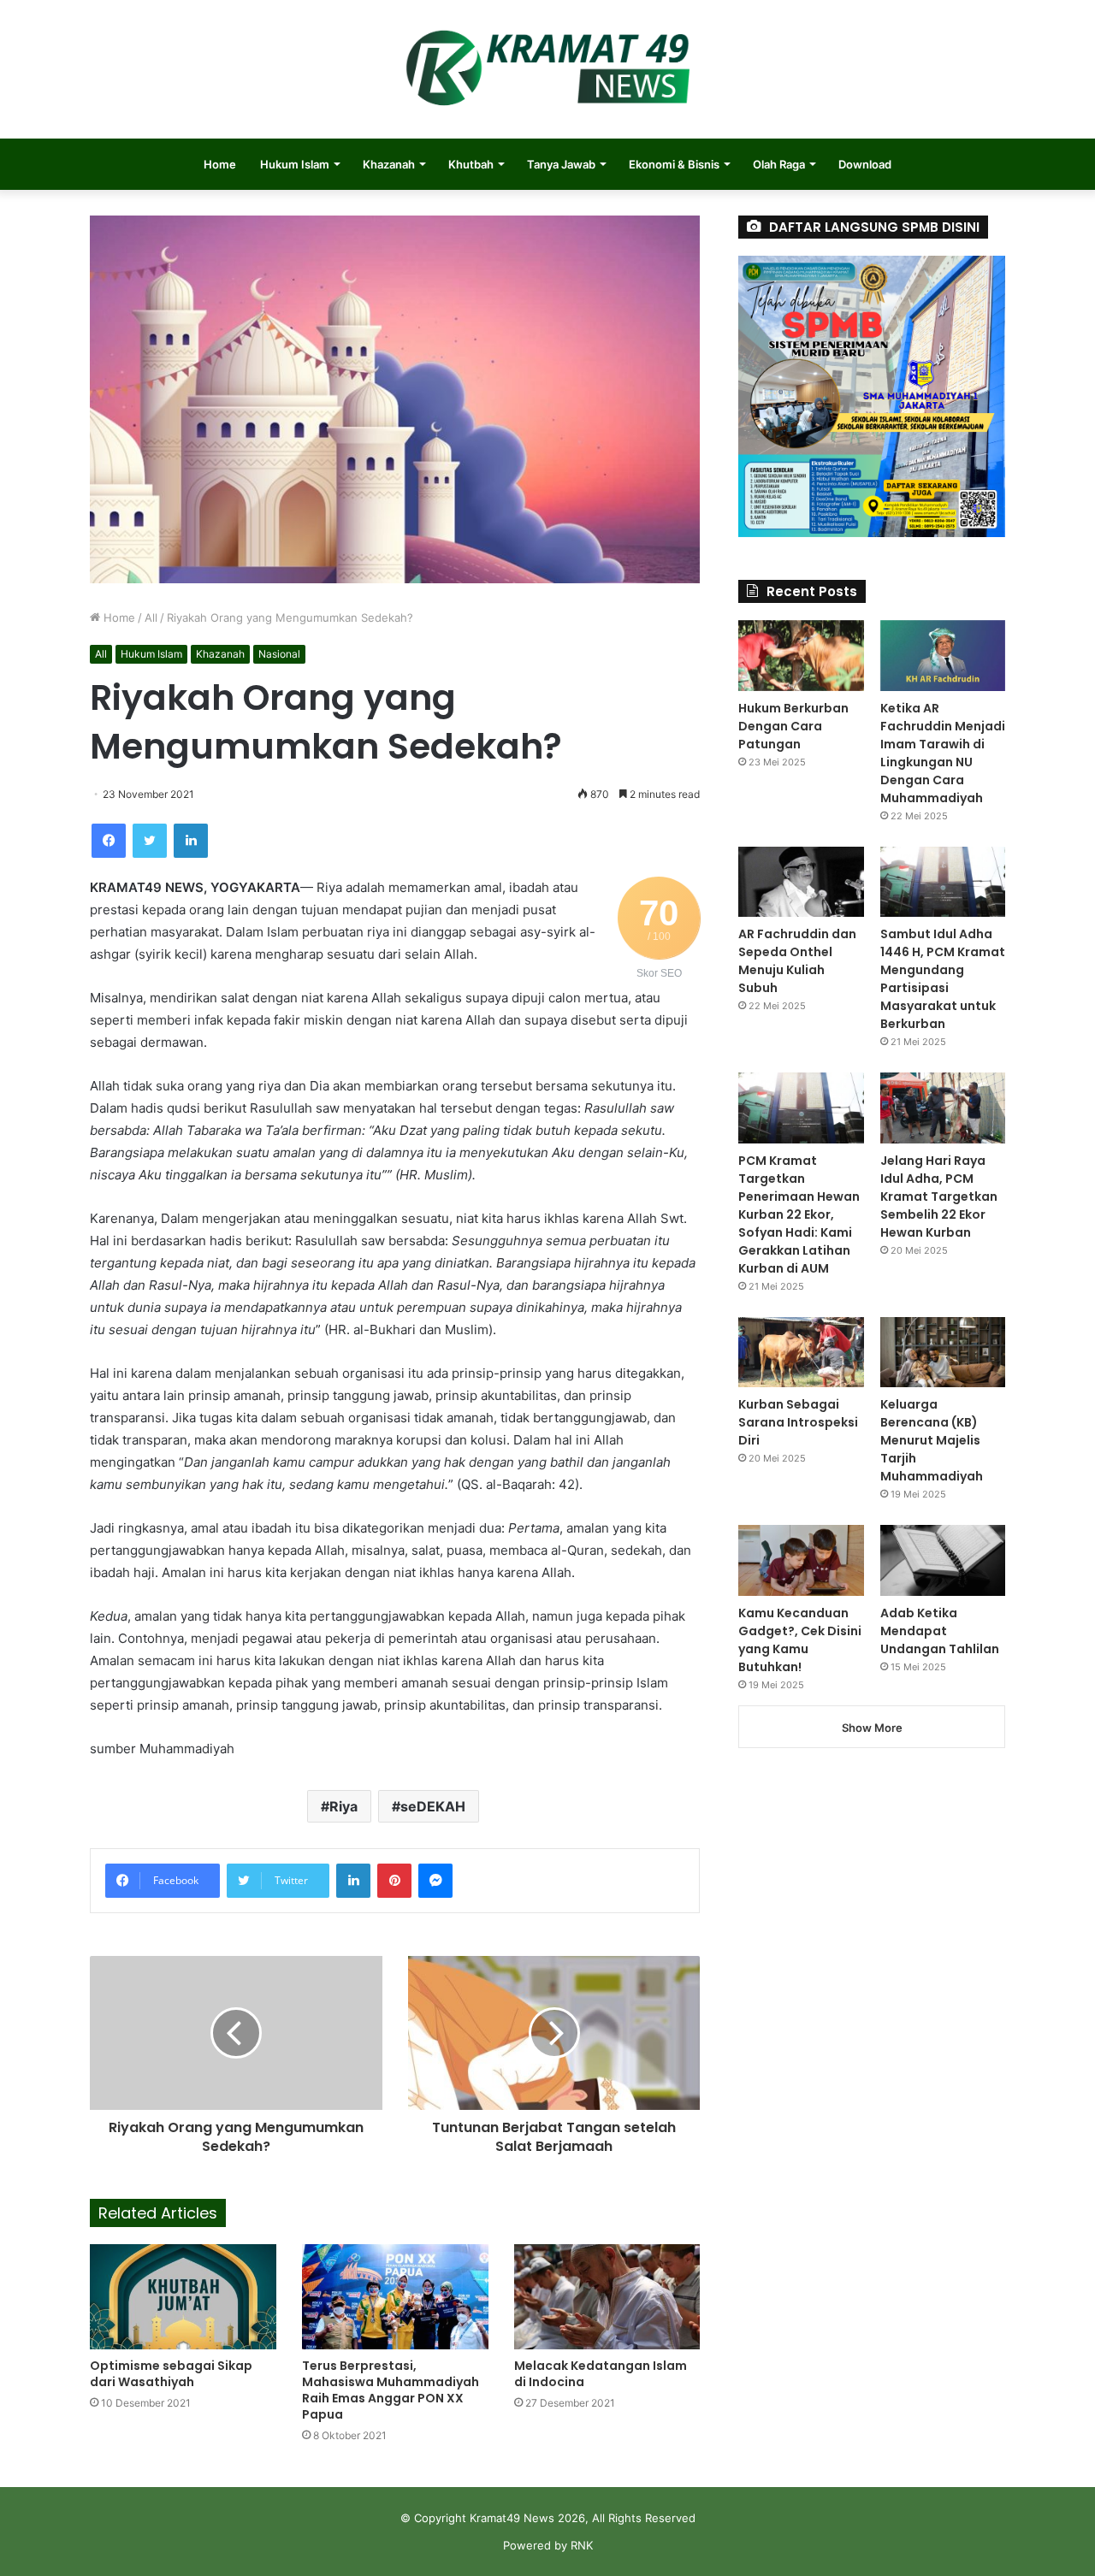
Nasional (279, 654)
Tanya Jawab (561, 164)
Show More (872, 1728)
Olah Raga (779, 164)
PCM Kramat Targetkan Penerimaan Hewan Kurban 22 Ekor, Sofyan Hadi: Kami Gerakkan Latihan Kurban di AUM (799, 1214)
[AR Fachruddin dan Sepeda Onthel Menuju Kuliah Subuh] (801, 882)
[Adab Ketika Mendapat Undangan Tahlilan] (943, 1560)
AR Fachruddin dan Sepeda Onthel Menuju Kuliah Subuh (797, 961)
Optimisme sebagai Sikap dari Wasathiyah (171, 2374)
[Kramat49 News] (547, 69)
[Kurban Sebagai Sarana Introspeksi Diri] (801, 1353)
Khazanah (389, 164)
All (151, 617)
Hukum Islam (295, 164)
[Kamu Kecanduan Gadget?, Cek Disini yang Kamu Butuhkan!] (801, 1560)
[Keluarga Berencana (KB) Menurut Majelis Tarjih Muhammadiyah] (943, 1353)
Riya (343, 1806)
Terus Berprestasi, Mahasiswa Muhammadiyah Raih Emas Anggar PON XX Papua (391, 2390)
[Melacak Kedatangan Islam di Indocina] (607, 2297)
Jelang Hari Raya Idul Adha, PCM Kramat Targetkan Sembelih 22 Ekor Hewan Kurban (939, 1196)
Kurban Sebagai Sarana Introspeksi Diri (798, 1422)
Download (865, 164)
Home (220, 164)
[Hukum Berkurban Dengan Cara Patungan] (801, 656)
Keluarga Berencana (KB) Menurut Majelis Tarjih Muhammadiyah (932, 1440)
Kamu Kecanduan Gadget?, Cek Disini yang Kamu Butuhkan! (800, 1640)
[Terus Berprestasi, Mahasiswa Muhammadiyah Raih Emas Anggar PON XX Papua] (395, 2297)
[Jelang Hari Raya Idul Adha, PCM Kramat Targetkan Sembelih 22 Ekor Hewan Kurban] (943, 1108)
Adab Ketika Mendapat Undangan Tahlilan (940, 1631)
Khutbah (471, 164)
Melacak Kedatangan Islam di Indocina (601, 2374)
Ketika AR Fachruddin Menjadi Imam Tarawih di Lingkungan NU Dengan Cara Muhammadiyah (943, 753)
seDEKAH (433, 1806)
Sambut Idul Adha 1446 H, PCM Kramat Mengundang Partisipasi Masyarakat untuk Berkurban (943, 979)
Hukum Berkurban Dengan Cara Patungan (793, 726)
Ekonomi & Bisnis (674, 164)
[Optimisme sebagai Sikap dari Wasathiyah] (183, 2297)
